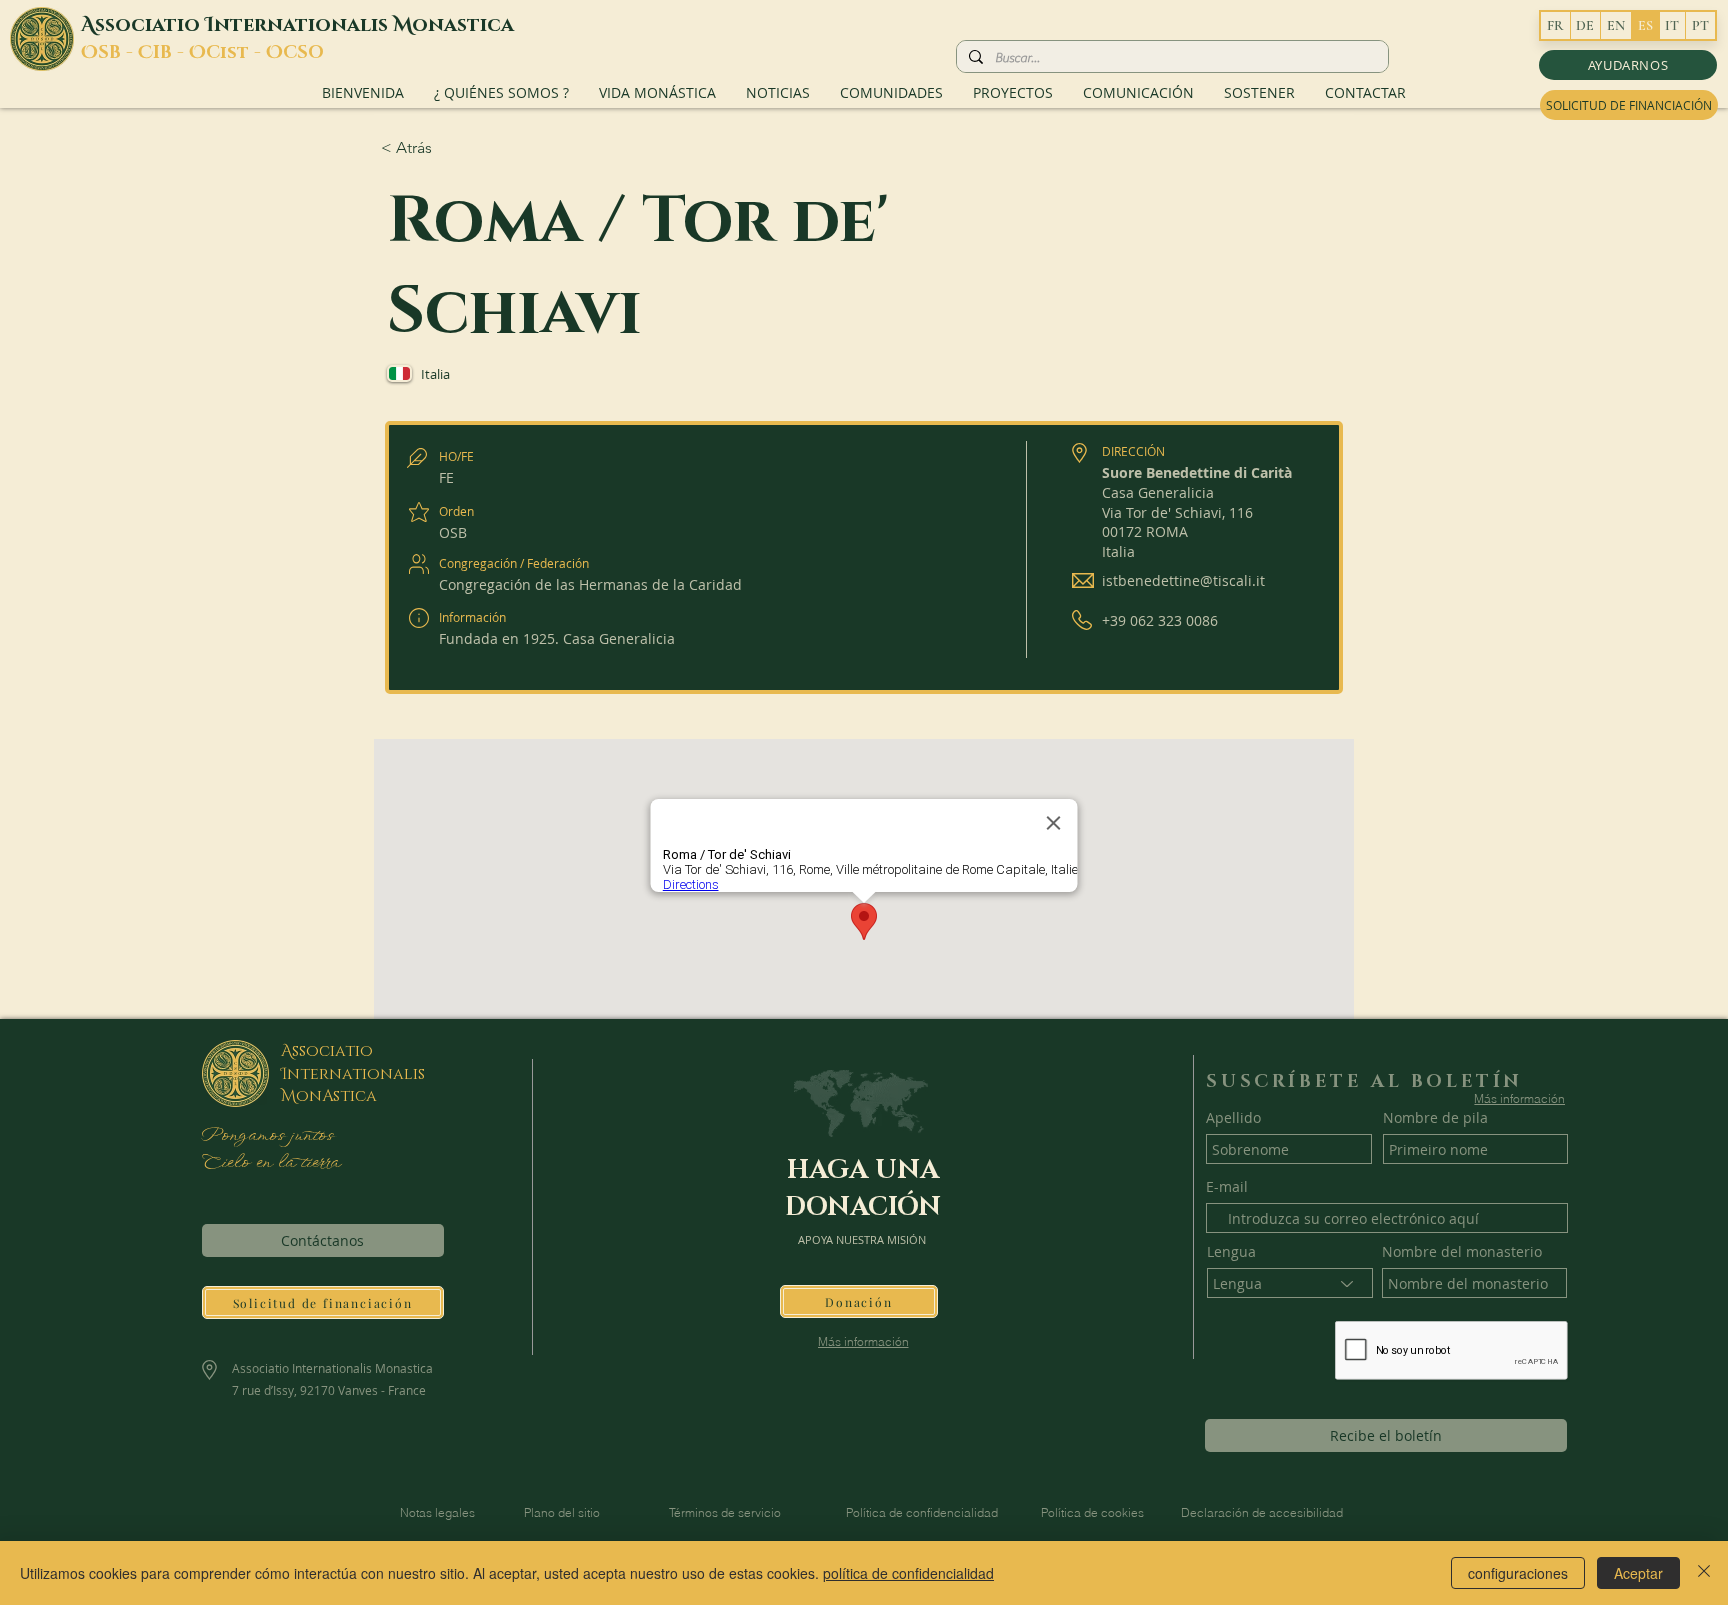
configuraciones (1518, 1573)
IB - (171, 53)
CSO (303, 53)
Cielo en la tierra (270, 1163)
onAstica (336, 1096)
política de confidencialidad (908, 1573)
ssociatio (150, 25)
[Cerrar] (1704, 1573)
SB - (118, 53)
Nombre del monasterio (1462, 1252)
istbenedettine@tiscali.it (1183, 580)
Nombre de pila (1435, 1118)
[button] (1628, 65)
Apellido (1233, 1118)
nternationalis (303, 25)
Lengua (1231, 1252)
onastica (463, 25)
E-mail (1227, 1187)
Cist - (236, 53)
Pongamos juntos (267, 1136)
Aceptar (1638, 1573)
